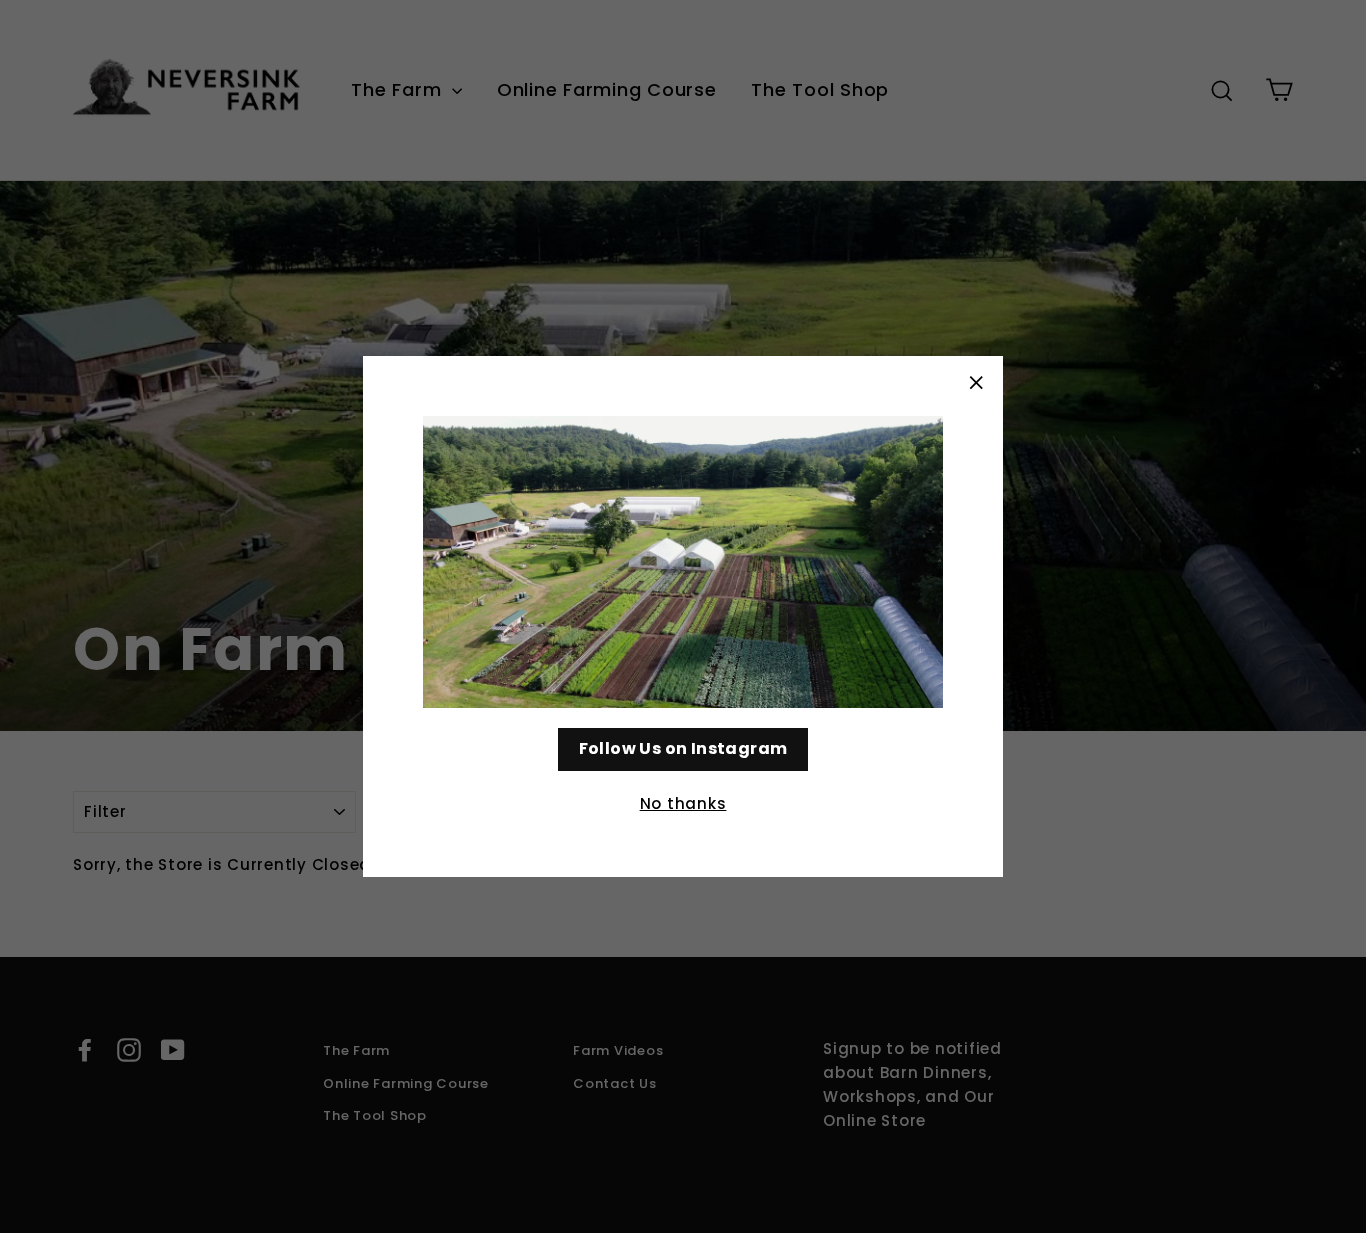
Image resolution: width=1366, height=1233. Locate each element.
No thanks (683, 803)
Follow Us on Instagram (683, 748)
